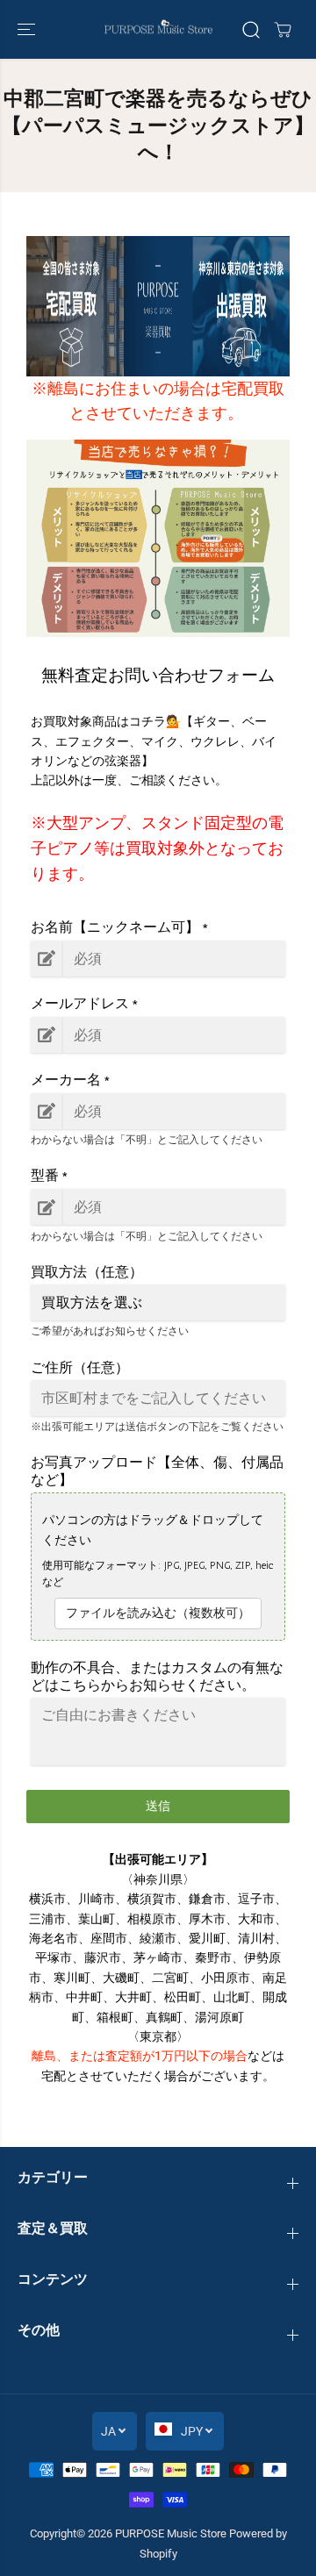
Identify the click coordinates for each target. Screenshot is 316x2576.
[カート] (283, 30)
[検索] (251, 30)
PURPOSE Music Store (171, 2533)
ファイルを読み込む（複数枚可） (158, 1613)
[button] (28, 29)
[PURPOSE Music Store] (158, 29)
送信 (158, 1806)
